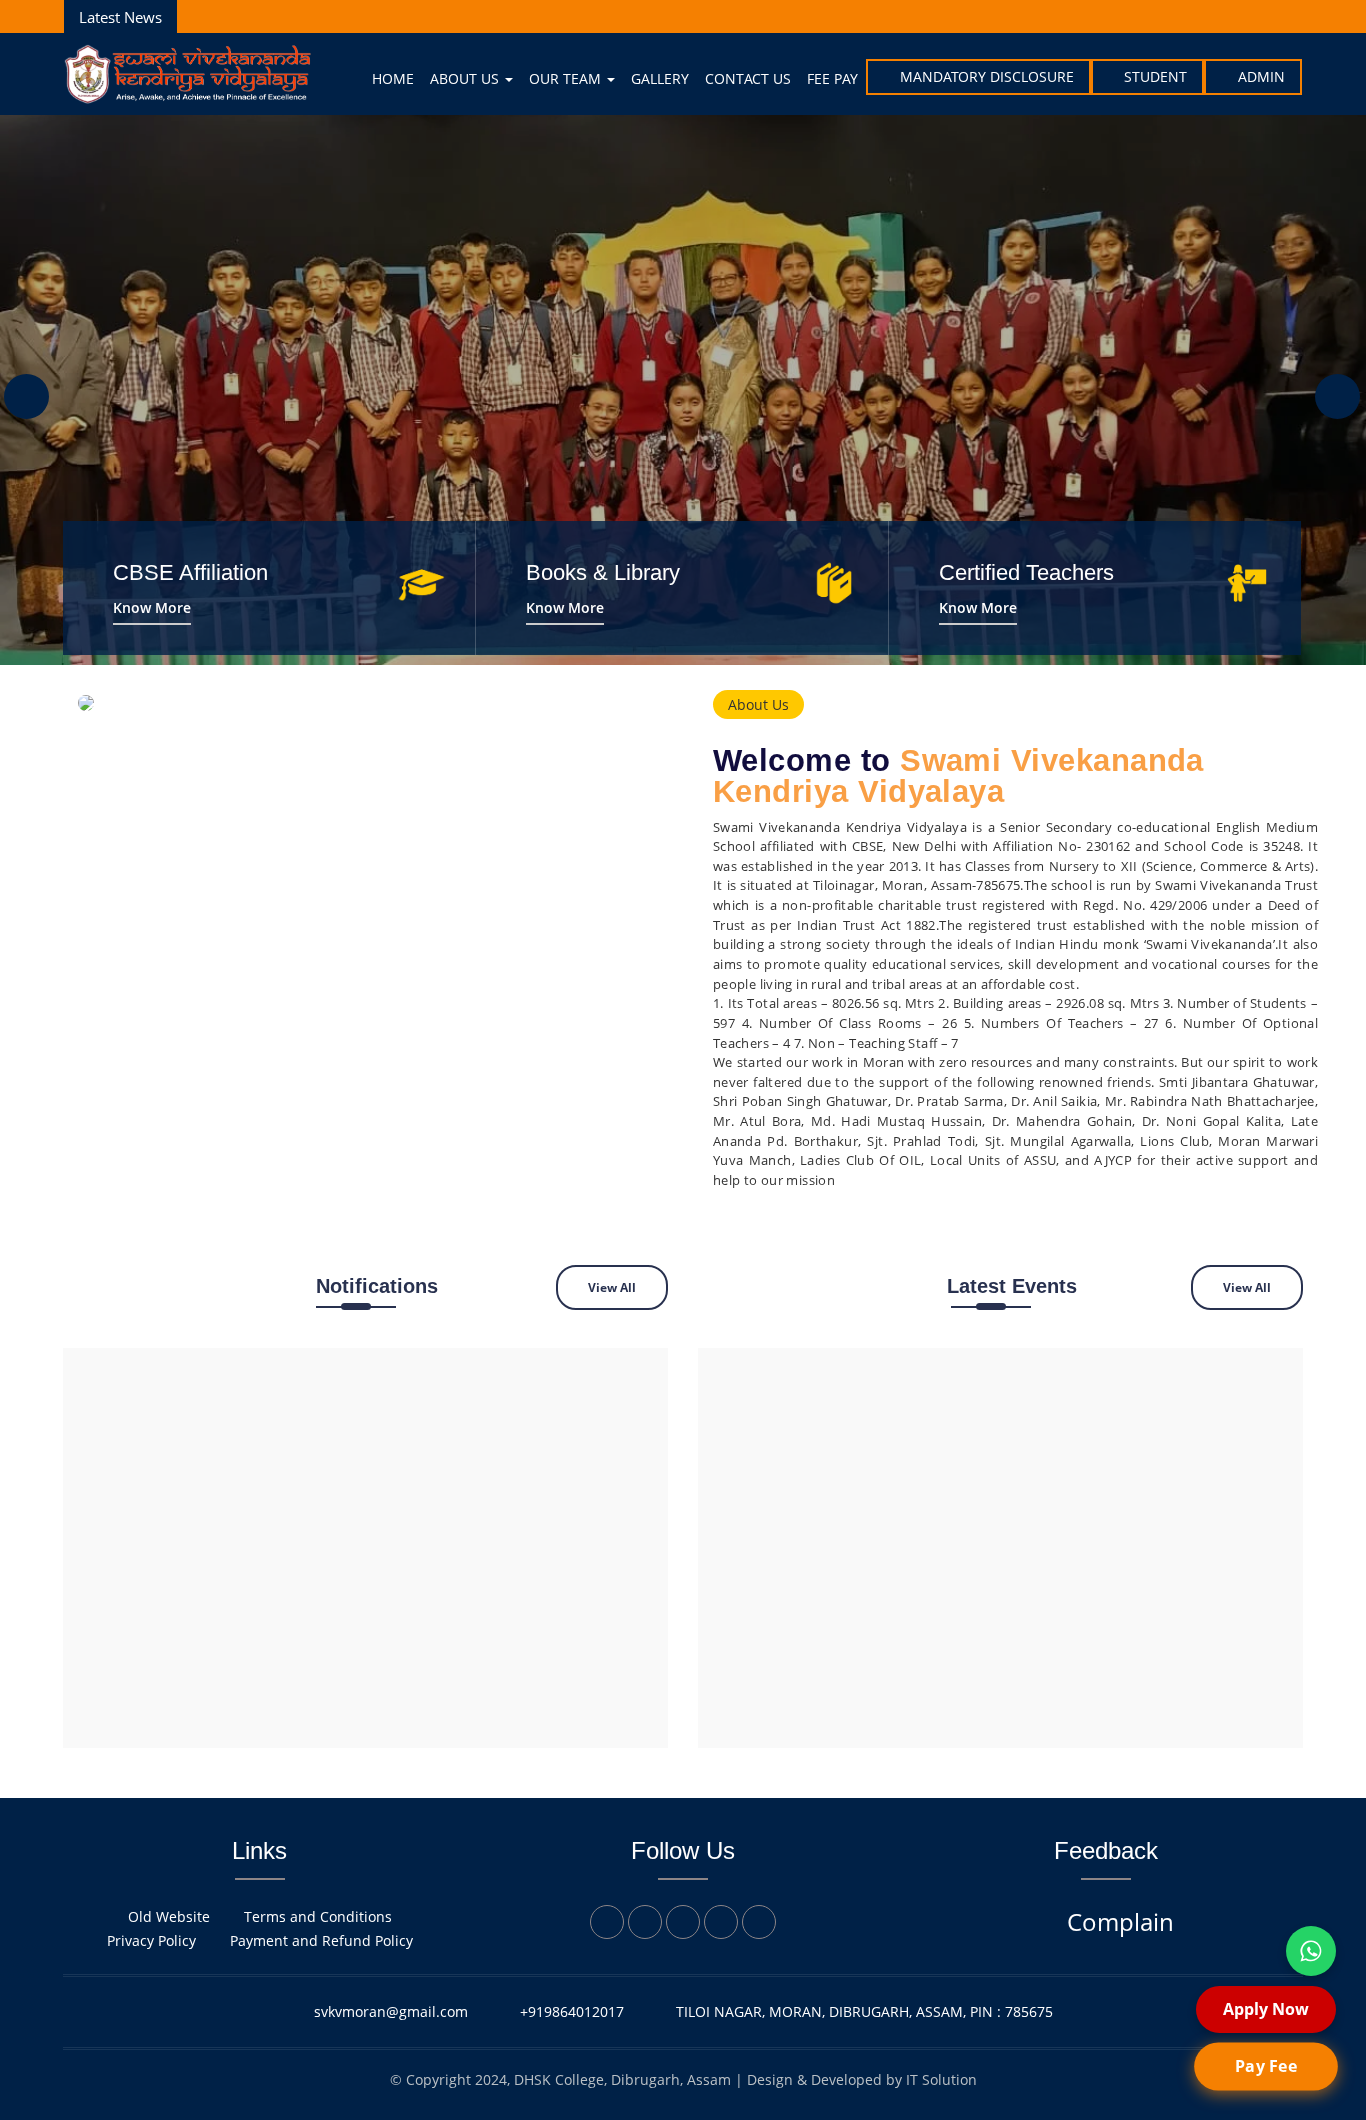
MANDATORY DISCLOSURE (987, 76)
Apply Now (1266, 2009)
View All (612, 1287)
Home (393, 78)
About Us (466, 78)
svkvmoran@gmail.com (391, 2011)
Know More (152, 607)
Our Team (567, 78)
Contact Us (748, 78)
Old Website (169, 1916)
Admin (1261, 76)
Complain (1120, 1921)
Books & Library (603, 572)
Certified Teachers (1026, 572)
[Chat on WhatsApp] (1311, 1951)
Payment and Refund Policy (321, 1940)
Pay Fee (1265, 2066)
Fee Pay (832, 78)
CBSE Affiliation (190, 572)
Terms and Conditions (318, 1916)
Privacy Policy (151, 1940)
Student (1155, 76)
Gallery (660, 78)
